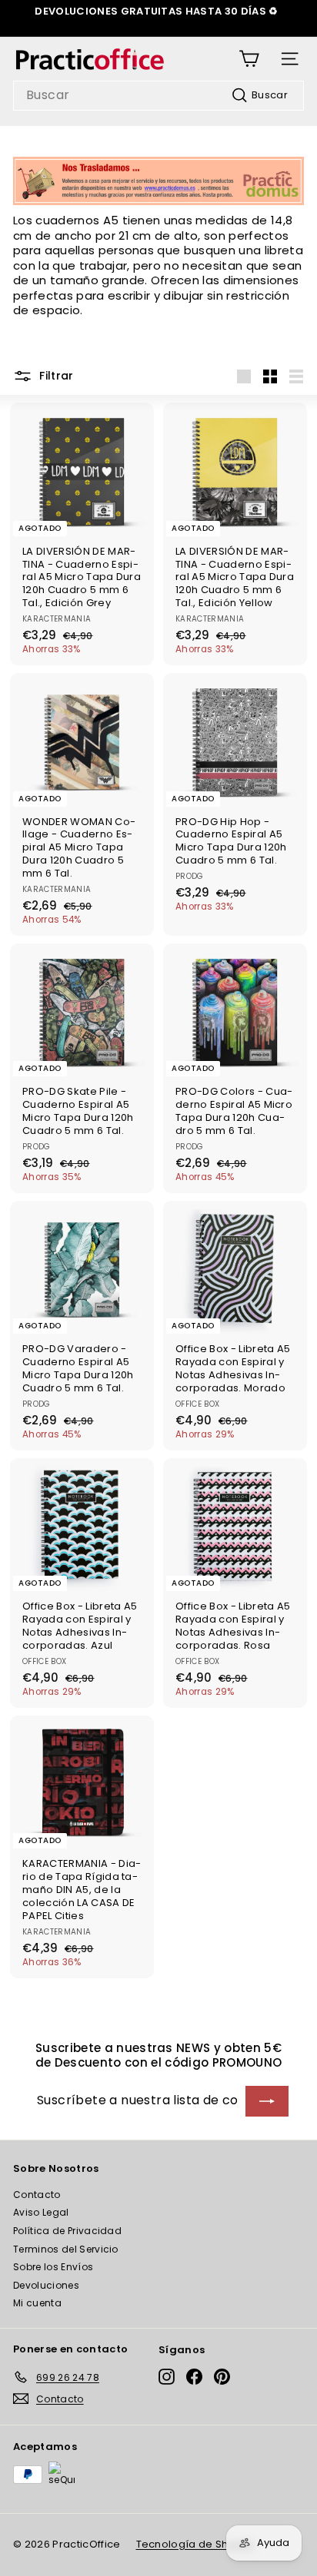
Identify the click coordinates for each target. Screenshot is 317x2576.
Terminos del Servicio (66, 2249)
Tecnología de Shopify (195, 2544)
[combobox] (158, 96)
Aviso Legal (41, 2212)
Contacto (37, 2195)
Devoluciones (46, 2285)
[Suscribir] (267, 2101)
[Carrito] (249, 59)
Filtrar (55, 376)
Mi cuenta (37, 2303)
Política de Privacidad (67, 2231)
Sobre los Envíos (53, 2267)
